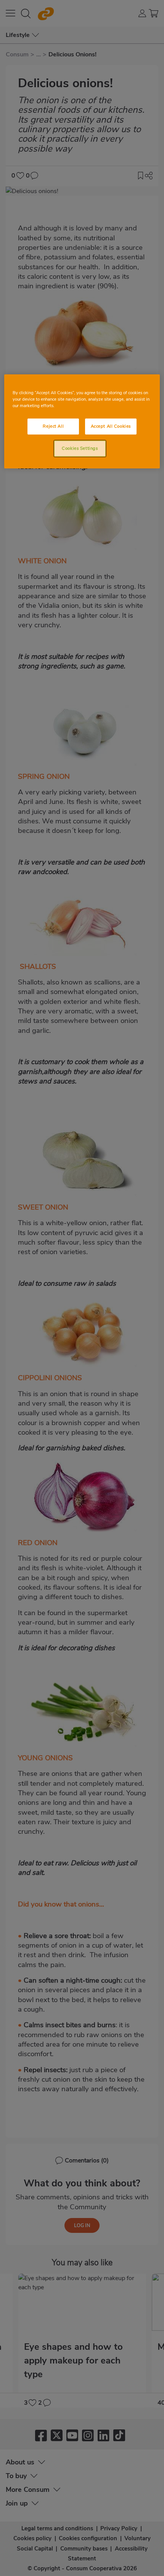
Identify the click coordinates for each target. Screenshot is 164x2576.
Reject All (53, 426)
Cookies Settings (80, 448)
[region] (82, 421)
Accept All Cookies (111, 426)
